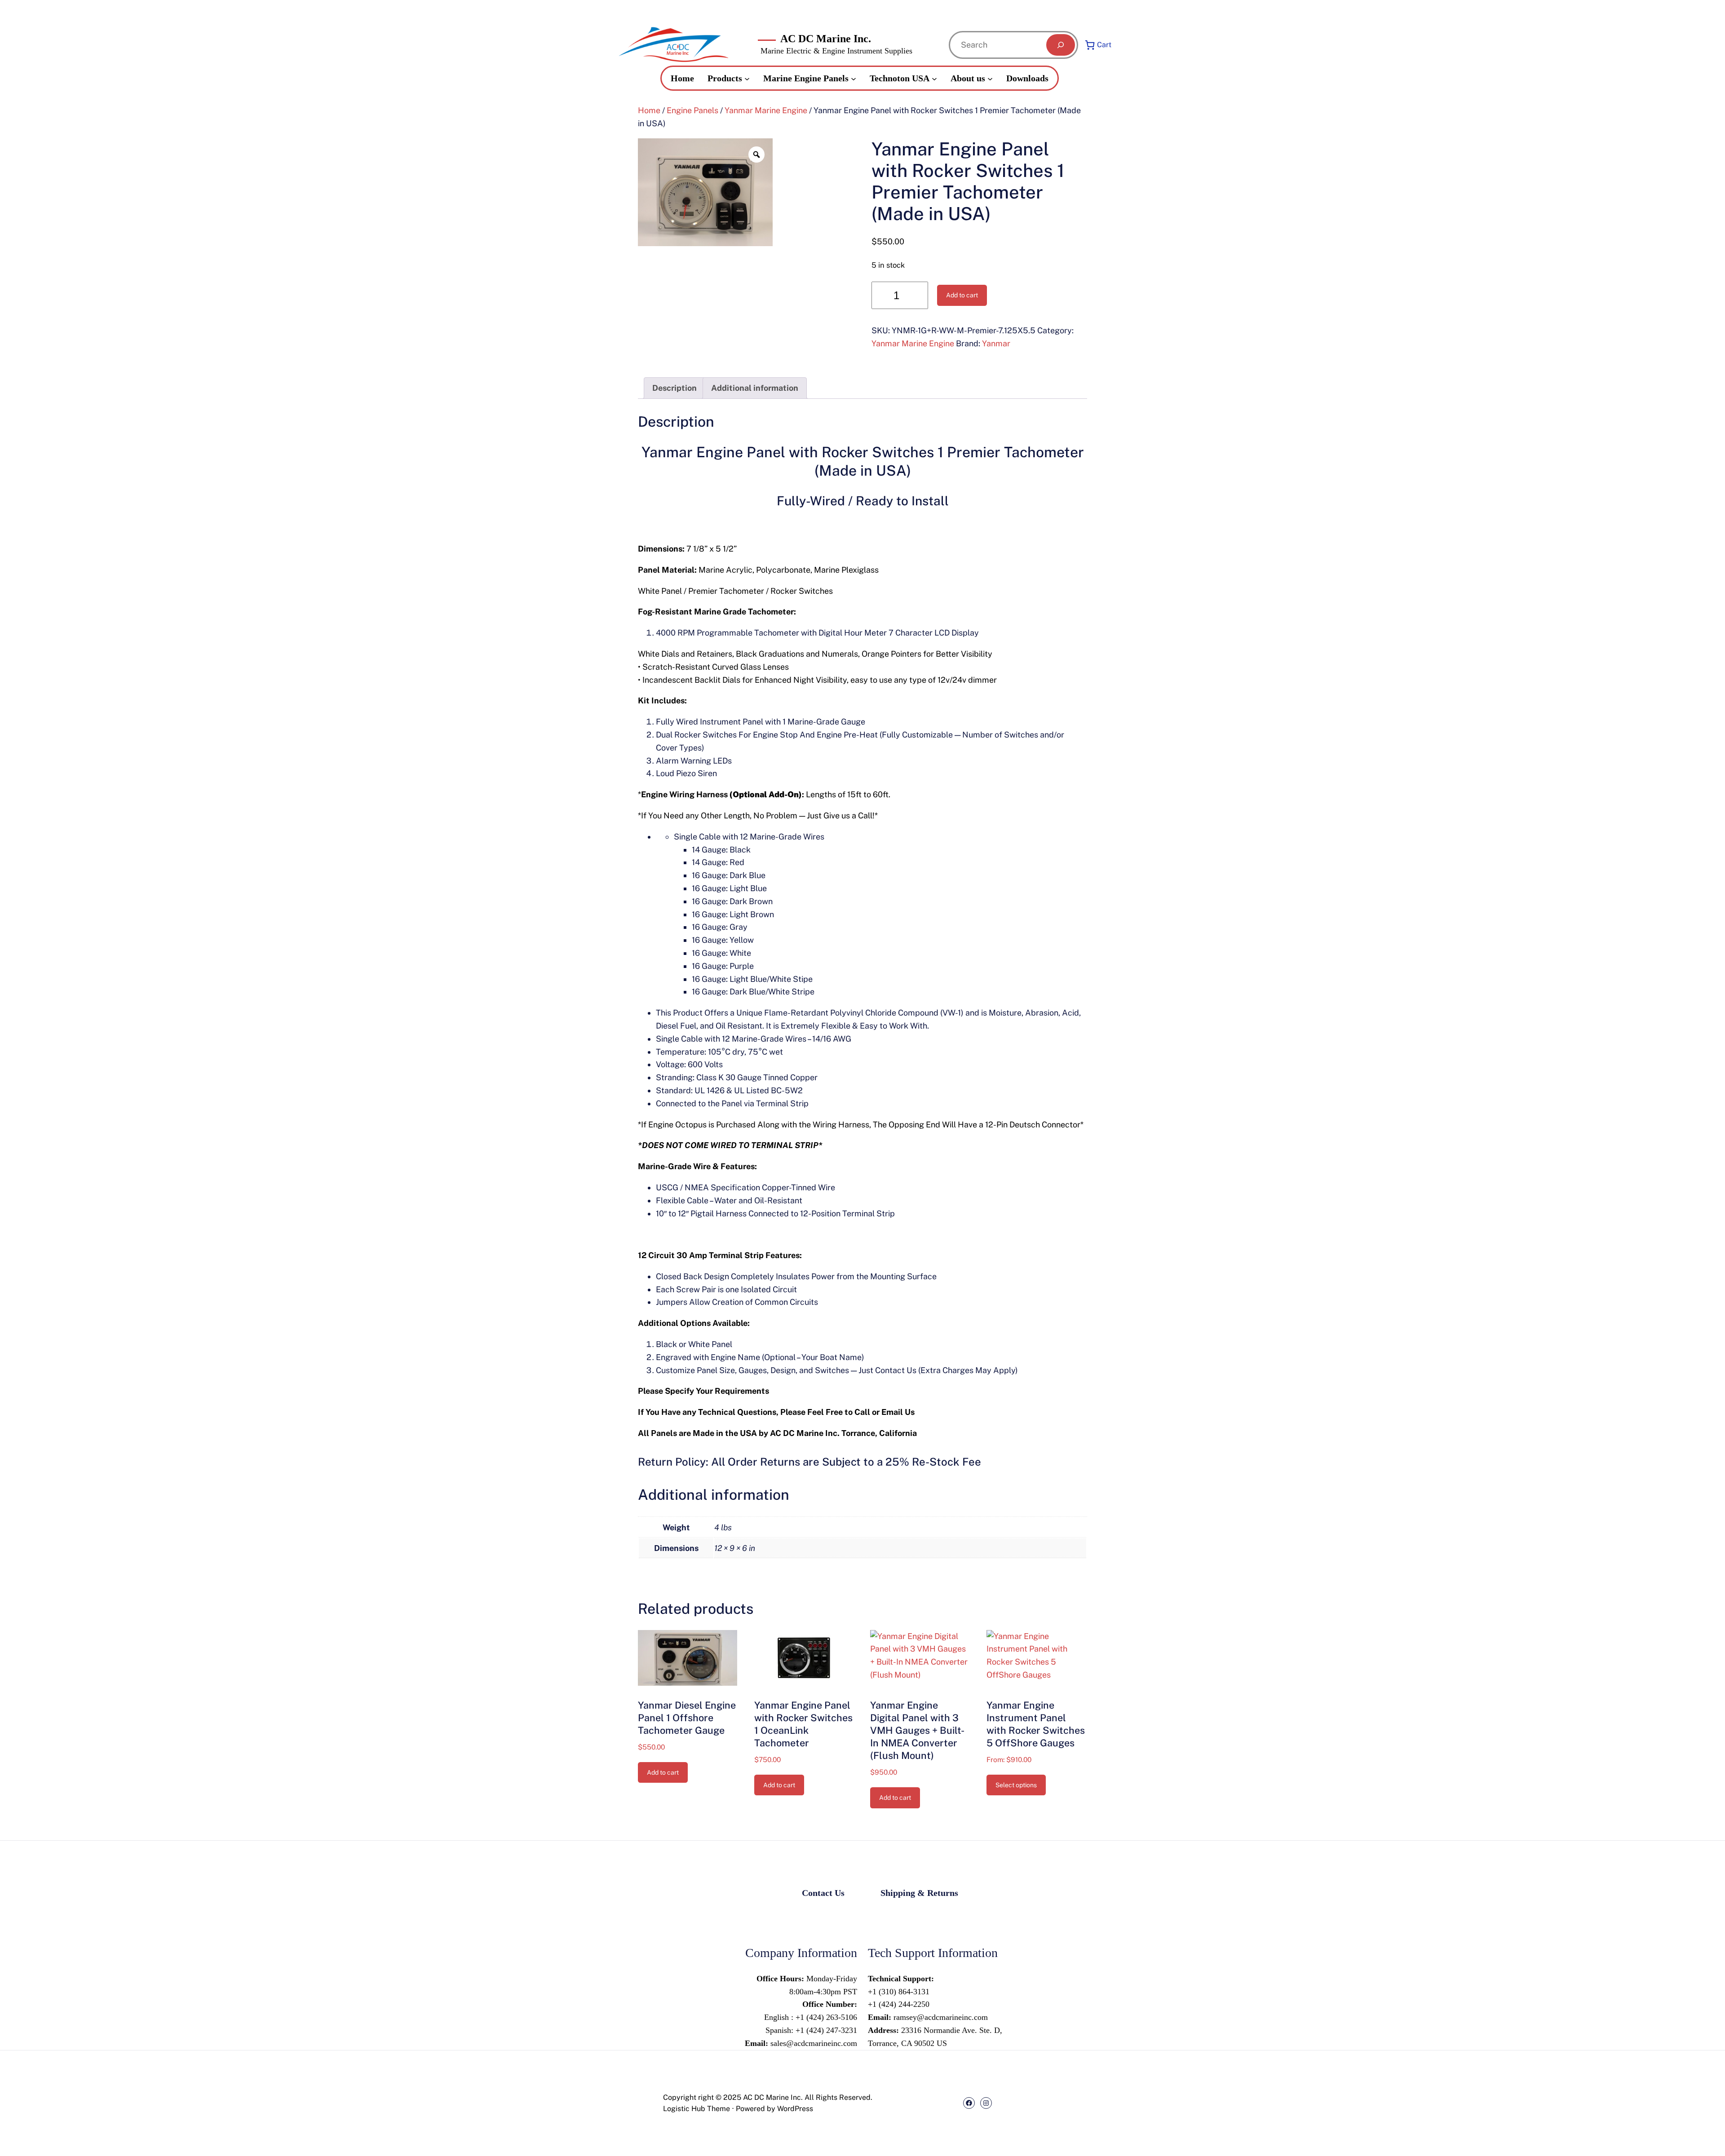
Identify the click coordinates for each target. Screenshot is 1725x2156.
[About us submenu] (990, 78)
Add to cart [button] (663, 1772)
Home (649, 110)
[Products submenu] (747, 78)
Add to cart (962, 295)
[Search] (1061, 45)
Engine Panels (692, 110)
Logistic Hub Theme (697, 2109)
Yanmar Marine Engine (766, 110)
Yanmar (996, 343)
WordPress (795, 2109)
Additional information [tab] (755, 388)
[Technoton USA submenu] (934, 78)
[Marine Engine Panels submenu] (854, 78)
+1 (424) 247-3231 (825, 2030)
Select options (1016, 1785)
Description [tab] (675, 388)
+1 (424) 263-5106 (826, 2017)
